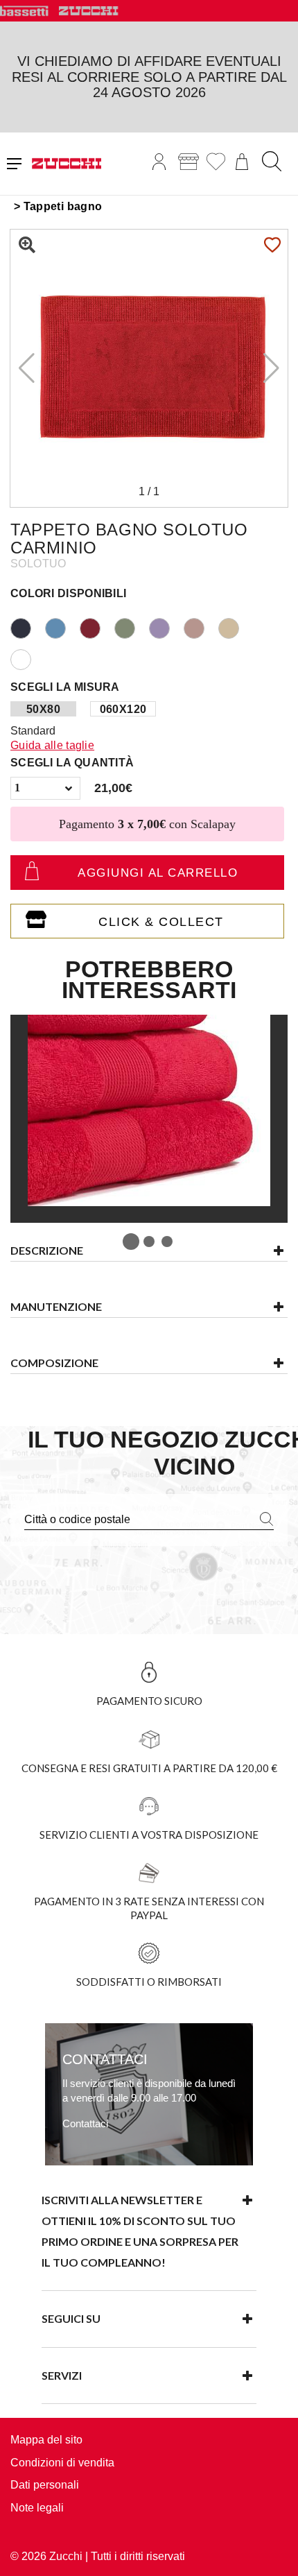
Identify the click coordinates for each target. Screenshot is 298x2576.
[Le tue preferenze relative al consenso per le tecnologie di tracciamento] (274, 2552)
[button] (271, 368)
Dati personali (45, 2485)
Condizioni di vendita (62, 2463)
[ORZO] (236, 627)
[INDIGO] (28, 627)
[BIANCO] (28, 658)
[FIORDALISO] (62, 627)
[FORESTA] (132, 627)
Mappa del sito (46, 2440)
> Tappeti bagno (58, 206)
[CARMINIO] (97, 627)
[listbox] (45, 788)
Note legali (37, 2508)
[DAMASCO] (201, 627)
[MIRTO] (166, 627)
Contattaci (85, 2123)
